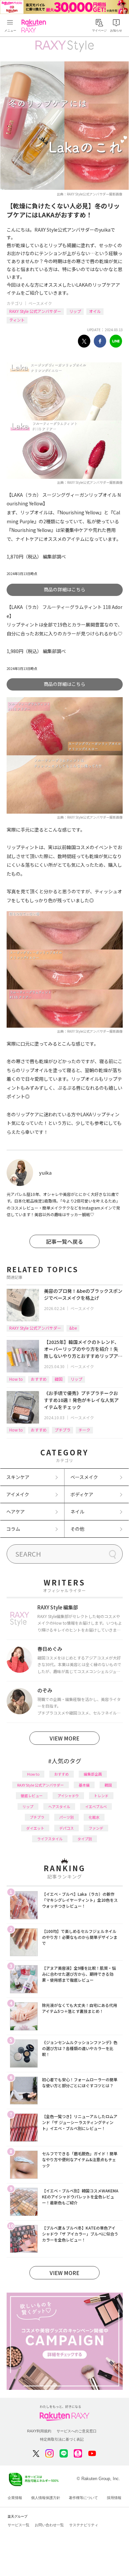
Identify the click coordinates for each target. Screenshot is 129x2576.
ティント (17, 320)
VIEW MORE (64, 1738)
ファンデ (96, 1828)
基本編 (84, 1785)
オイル (95, 311)
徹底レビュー (32, 1796)
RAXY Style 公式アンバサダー (35, 311)
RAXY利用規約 (39, 2431)
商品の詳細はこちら (64, 589)
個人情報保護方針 (46, 2498)
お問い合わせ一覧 (49, 2525)
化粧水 (94, 1817)
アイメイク (18, 1494)
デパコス (66, 1828)
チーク (84, 1430)
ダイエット (35, 1828)
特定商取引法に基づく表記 (62, 2439)
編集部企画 (93, 1774)
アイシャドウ (68, 1796)
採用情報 (114, 2498)
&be (73, 1328)
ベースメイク (40, 303)
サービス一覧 (19, 2525)
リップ (75, 311)
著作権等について (83, 2498)
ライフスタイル (50, 1839)
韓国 (59, 1379)
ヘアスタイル (59, 1806)
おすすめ (39, 1379)
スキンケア (18, 1477)
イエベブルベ (96, 1806)
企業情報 (15, 2498)
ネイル (77, 1511)
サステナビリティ (84, 2525)
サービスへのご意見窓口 (77, 2431)
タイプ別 (85, 1839)
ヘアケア (16, 1511)
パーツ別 (66, 1817)
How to (16, 1379)
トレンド (101, 1796)
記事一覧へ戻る (64, 1241)
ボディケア (82, 1494)
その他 (77, 1529)
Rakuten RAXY (35, 26)
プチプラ (63, 1430)
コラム (13, 1529)
